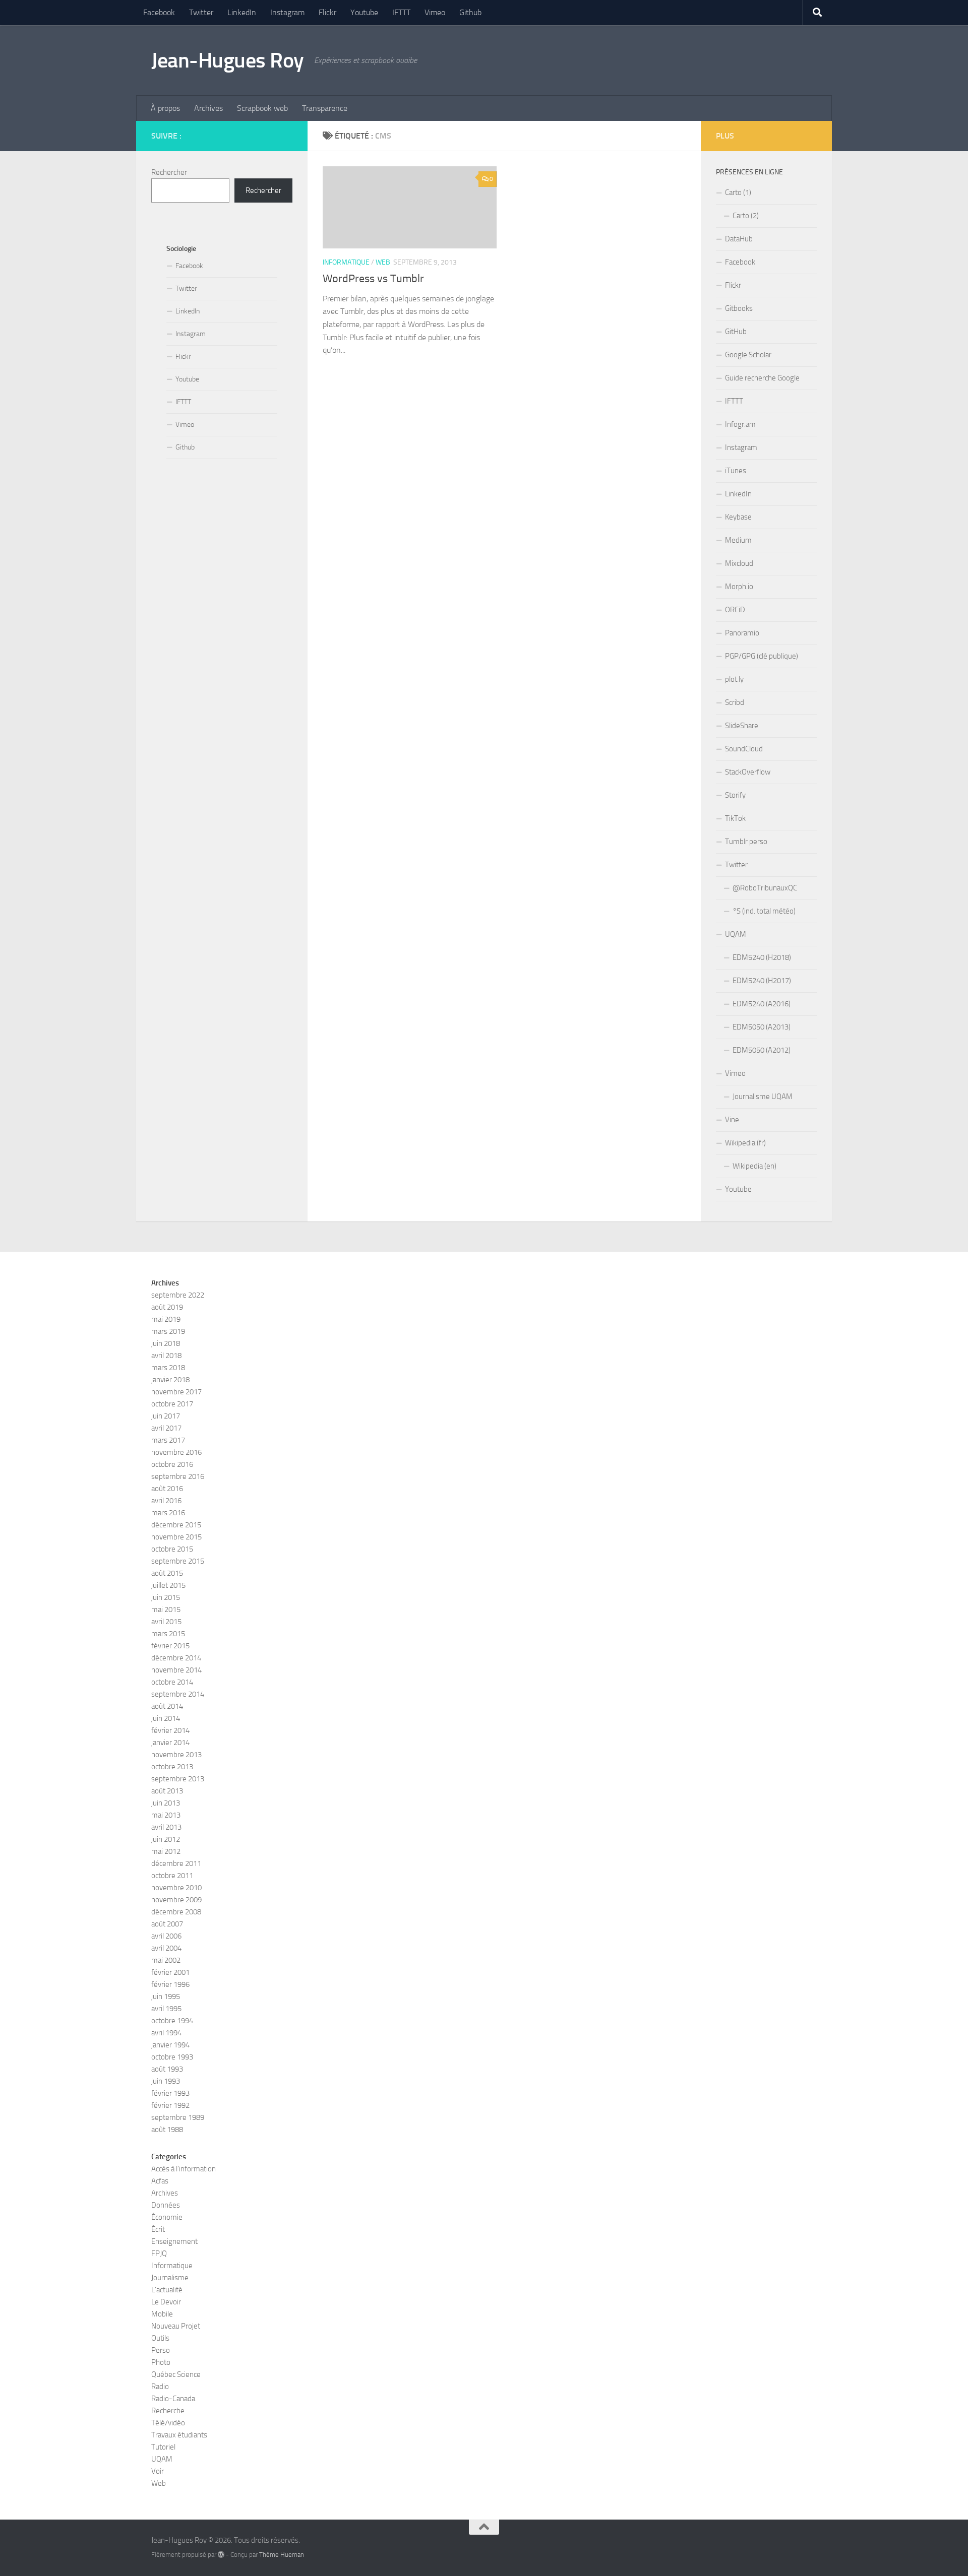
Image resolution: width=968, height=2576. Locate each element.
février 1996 (170, 1984)
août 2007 (167, 1924)
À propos (165, 108)
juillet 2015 (168, 1585)
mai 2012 (166, 1851)
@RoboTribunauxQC (765, 888)
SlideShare (742, 726)
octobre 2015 (172, 1549)
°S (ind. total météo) (764, 911)
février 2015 (170, 1646)
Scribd (735, 702)
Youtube (364, 12)
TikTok (735, 818)
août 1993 (167, 2069)
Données (166, 2205)
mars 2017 (168, 1440)
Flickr (327, 12)
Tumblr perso (746, 842)
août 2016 (167, 1489)
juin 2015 (166, 1597)
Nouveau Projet (176, 2326)
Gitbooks (739, 308)
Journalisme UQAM (763, 1097)
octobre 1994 (172, 2021)
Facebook (159, 12)
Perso (161, 2350)
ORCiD (735, 610)
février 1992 (170, 2105)
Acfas (160, 2181)
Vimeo (435, 12)
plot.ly (734, 679)
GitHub (736, 332)
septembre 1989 (178, 2117)
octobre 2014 (172, 1682)
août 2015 (167, 1573)
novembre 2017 (176, 1392)
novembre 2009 (176, 1900)
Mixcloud (739, 563)
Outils (160, 2338)
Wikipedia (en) (754, 1166)
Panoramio (742, 633)
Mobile (162, 2314)
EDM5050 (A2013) (762, 1027)
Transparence (325, 108)
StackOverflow (748, 772)
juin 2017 (166, 1416)
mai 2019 (166, 1319)
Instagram (287, 12)
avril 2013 (166, 1827)
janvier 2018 (170, 1380)
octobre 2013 (172, 1767)
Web (383, 262)
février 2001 (170, 1972)
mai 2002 (166, 1960)
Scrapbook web (262, 108)
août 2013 (167, 1791)
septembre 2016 (178, 1476)
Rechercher (169, 172)
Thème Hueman (282, 2555)
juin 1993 (166, 2081)
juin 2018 (166, 1343)
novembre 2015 (176, 1537)
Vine (732, 1120)
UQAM (736, 934)
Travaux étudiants (179, 2435)
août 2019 (167, 1307)
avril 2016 (166, 1501)
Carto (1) (738, 192)
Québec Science (176, 2374)
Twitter (201, 12)
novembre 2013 (176, 1755)
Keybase (738, 517)
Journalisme (170, 2278)
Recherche (168, 2411)
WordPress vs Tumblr (373, 279)
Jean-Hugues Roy (228, 60)
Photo (161, 2362)
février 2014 (170, 1730)
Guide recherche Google (762, 378)
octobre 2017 (172, 1404)
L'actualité (167, 2290)
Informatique (346, 262)
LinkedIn (242, 12)
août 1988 (167, 2130)
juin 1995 (166, 1997)
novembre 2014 (176, 1670)
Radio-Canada (173, 2399)
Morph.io (739, 587)
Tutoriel (163, 2447)
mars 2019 (168, 1331)
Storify (735, 795)
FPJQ (159, 2253)
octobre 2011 (172, 1876)
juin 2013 (166, 1803)
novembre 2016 (176, 1452)
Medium (738, 540)
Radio (160, 2387)
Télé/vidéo (168, 2423)
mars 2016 (168, 1513)
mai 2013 (166, 1815)
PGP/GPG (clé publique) (762, 656)
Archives (208, 108)
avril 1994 (166, 2033)
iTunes (736, 471)
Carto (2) (746, 216)
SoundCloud (744, 749)
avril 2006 (166, 1936)
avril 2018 (166, 1356)
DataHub (739, 239)
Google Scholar (748, 355)
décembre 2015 (176, 1525)
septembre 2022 (178, 1295)
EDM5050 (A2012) (762, 1050)
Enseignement (174, 2241)
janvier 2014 (170, 1743)
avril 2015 (166, 1622)
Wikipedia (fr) (745, 1143)
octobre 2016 (172, 1464)
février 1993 (170, 2093)
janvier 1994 (170, 2045)
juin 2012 (166, 1839)
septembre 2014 (178, 1694)
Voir (158, 2471)
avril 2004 (166, 1948)
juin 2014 (166, 1718)
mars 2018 (168, 1368)
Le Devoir (166, 2302)
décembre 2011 (176, 1863)
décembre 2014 (176, 1658)
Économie (167, 2217)
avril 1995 (166, 2009)
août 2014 (167, 1706)
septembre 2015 (178, 1561)
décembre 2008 (176, 1912)
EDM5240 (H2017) (762, 981)
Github (470, 12)
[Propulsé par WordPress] (221, 2555)
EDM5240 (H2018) (762, 957)
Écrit (158, 2229)
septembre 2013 (178, 1779)
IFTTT (401, 12)
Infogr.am (740, 424)
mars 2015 (168, 1634)
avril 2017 (166, 1428)
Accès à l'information (184, 2169)
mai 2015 (166, 1609)
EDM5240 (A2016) (762, 1004)
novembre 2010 (176, 1888)
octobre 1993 (172, 2057)
